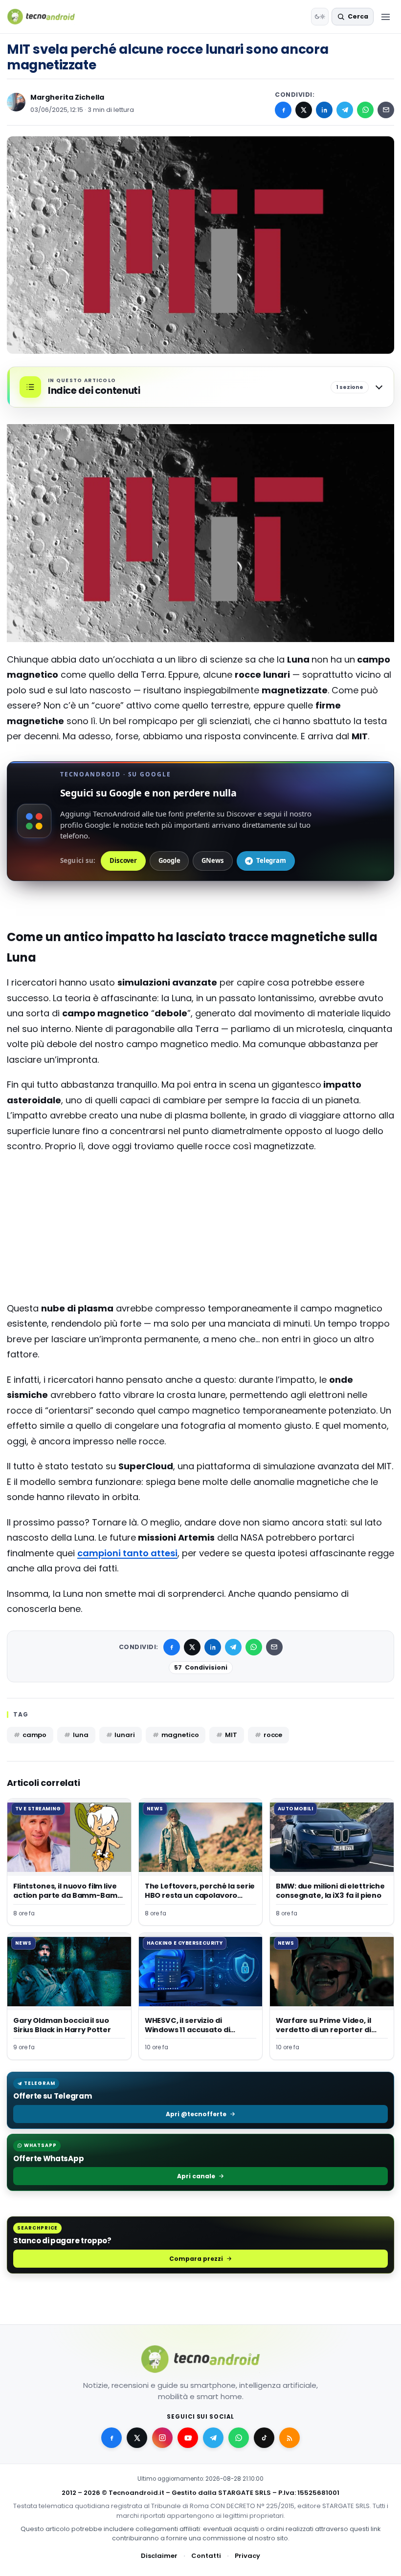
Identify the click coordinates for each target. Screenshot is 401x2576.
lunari (124, 1735)
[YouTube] (188, 2438)
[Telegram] (345, 110)
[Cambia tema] (320, 17)
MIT (231, 1735)
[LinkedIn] (324, 110)
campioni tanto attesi (127, 1553)
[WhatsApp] (365, 110)
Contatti (206, 2556)
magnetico (180, 1735)
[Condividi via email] (386, 110)
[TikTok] (264, 2438)
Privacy (247, 2556)
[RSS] (290, 2438)
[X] (304, 110)
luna (80, 1735)
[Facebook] (283, 110)
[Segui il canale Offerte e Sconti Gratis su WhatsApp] (239, 2438)
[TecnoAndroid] (47, 17)
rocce (273, 1735)
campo (34, 1735)
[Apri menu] (385, 17)
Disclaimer (159, 2556)
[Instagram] (162, 2438)
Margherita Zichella (67, 97)
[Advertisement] (200, 1201)
